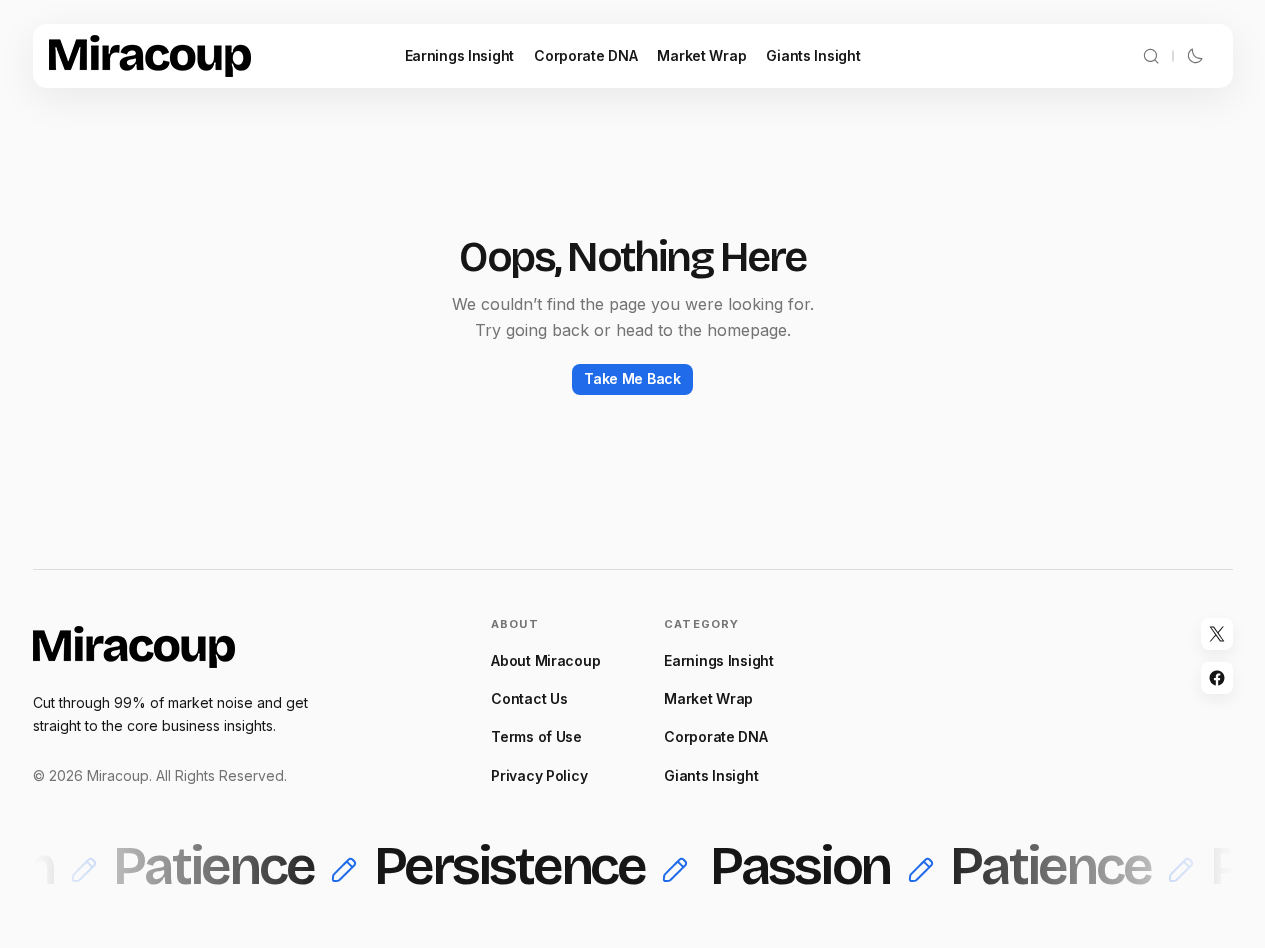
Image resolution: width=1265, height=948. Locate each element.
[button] (1151, 56)
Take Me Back (632, 378)
